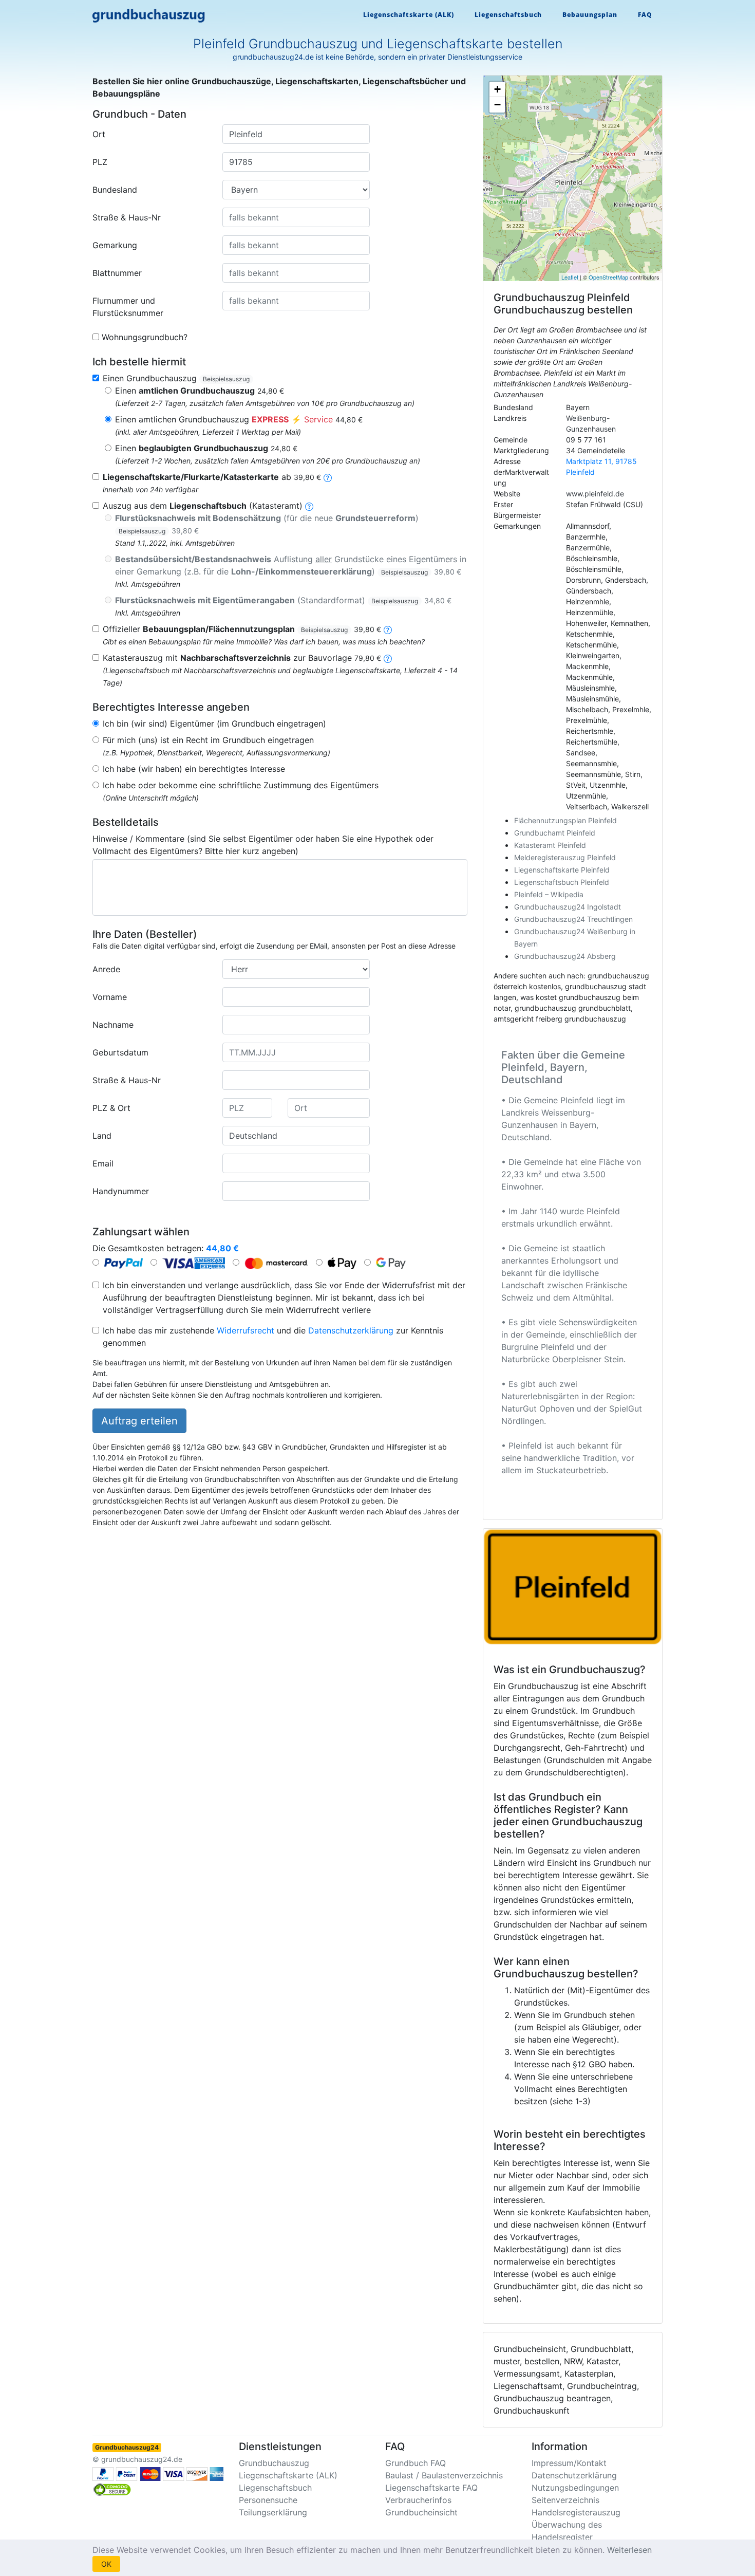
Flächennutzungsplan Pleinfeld (565, 820)
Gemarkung (115, 245)
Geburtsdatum (120, 1052)
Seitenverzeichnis (565, 2500)
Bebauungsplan (590, 15)
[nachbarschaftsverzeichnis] (388, 658)
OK (106, 2564)
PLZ (100, 162)
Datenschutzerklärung (351, 1330)
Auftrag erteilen (139, 1421)
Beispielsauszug (226, 379)
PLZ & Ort (111, 1108)
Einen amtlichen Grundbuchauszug (239, 419)
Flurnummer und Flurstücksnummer (128, 307)
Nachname (113, 1025)
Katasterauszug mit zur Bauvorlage (242, 658)
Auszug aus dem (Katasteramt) (203, 506)
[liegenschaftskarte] (328, 477)
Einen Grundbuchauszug (176, 378)
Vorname (110, 997)
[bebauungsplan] (388, 629)
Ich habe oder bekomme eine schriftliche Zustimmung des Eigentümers (241, 785)
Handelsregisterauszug (576, 2512)
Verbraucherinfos (418, 2500)
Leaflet (570, 277)
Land (102, 1136)
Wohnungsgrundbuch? (145, 337)
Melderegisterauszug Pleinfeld (565, 857)
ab (212, 477)
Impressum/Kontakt (569, 2463)
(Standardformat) (283, 600)
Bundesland (115, 190)
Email (103, 1163)
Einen (200, 391)
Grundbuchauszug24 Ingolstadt (568, 907)
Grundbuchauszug (274, 2463)
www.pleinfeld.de (595, 494)
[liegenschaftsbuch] (309, 506)
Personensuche (268, 2500)
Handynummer (121, 1191)
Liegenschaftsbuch (508, 15)
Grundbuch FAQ (416, 2463)
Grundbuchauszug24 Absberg (565, 956)
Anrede (106, 969)
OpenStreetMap (608, 277)
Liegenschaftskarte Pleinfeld (562, 870)
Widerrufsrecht (246, 1330)
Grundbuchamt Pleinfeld (555, 833)
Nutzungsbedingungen (575, 2488)
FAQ (645, 15)
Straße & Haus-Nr (127, 217)
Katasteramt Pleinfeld (550, 845)
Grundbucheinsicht (421, 2512)
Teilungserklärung (273, 2512)
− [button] (497, 105)
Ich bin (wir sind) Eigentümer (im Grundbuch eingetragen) (214, 724)
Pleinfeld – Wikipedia (549, 894)
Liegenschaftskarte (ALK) (409, 15)
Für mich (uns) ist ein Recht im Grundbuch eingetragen (208, 740)
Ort (99, 134)
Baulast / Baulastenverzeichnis (444, 2475)
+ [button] (497, 89)
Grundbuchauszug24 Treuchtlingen (573, 919)
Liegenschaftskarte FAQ (431, 2488)
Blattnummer (117, 273)
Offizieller (242, 629)
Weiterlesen (629, 2550)
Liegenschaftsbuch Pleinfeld (562, 882)
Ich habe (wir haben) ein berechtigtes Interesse (194, 769)
